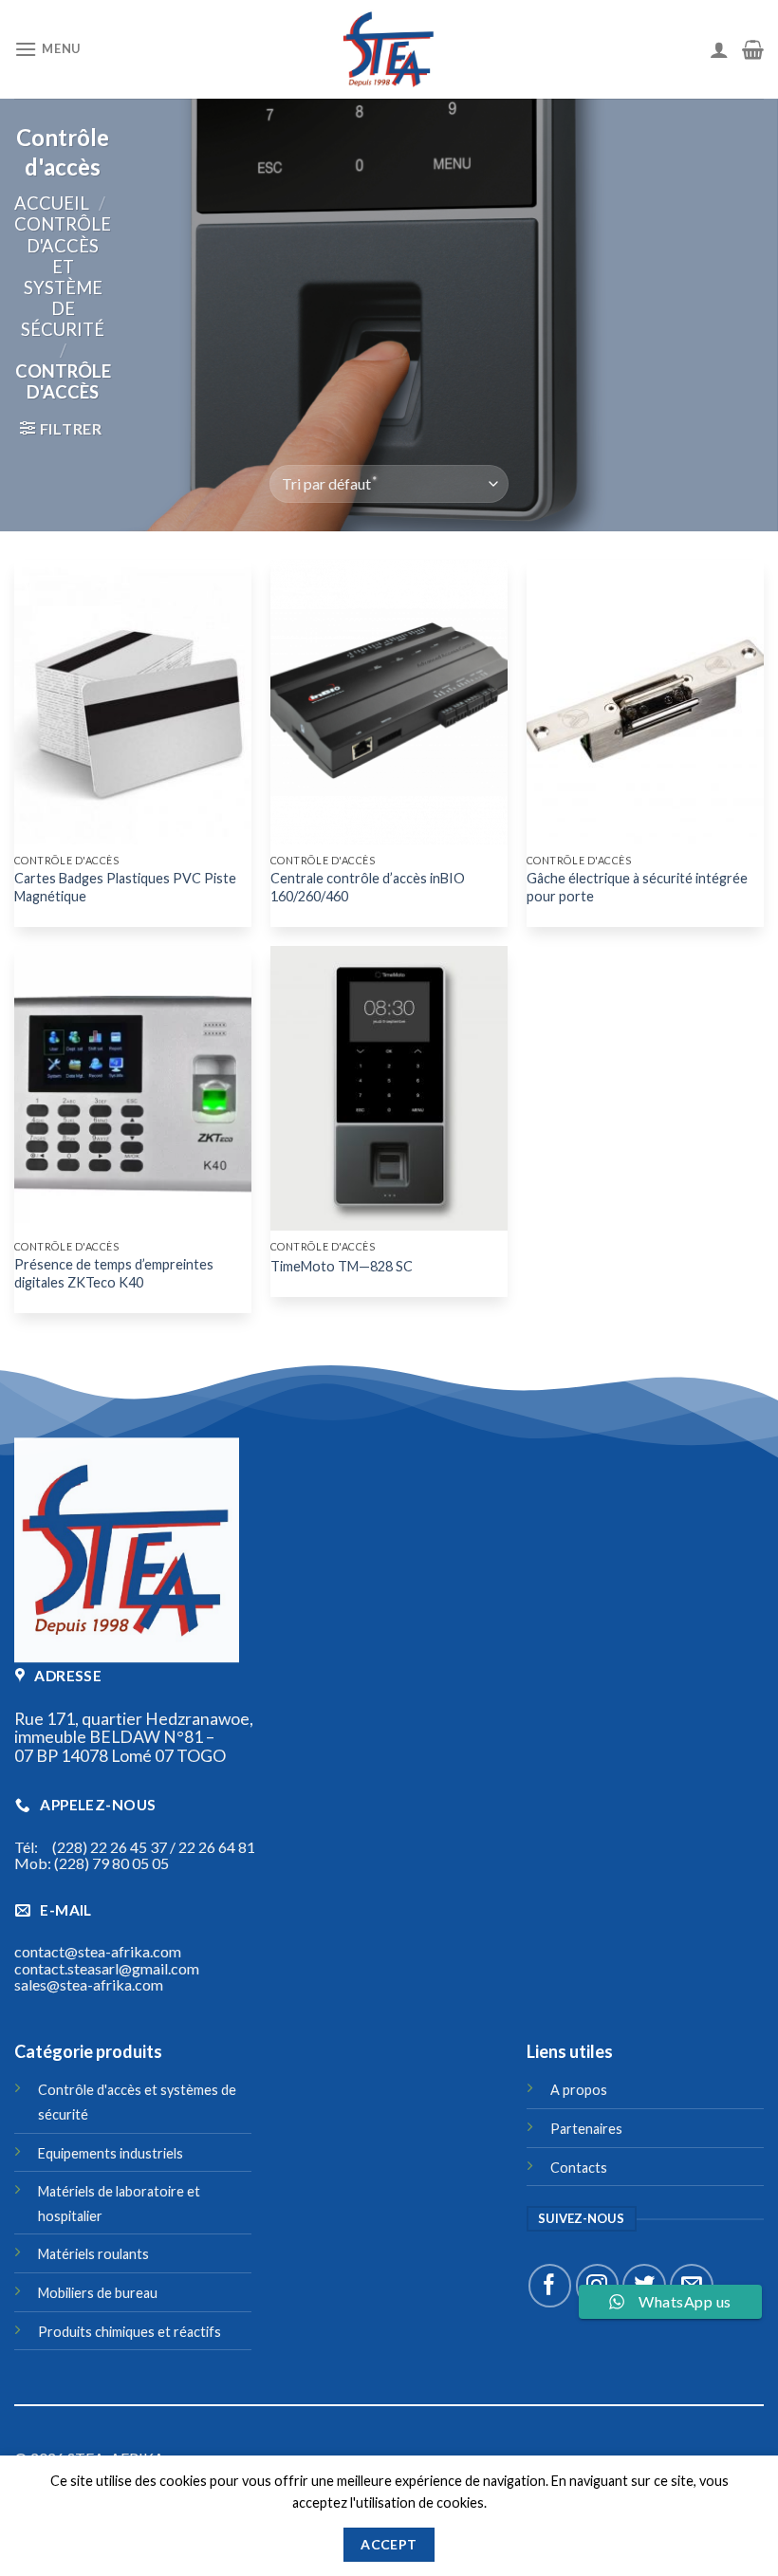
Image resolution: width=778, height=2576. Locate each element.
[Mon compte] (719, 49)
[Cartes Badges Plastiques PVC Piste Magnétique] (133, 702)
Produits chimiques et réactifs (130, 2332)
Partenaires (586, 2129)
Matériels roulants (93, 2254)
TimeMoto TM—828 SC (342, 1266)
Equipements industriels (111, 2153)
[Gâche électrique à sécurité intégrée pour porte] (645, 702)
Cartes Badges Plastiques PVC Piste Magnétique (125, 887)
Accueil (52, 203)
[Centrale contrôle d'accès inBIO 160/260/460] (389, 702)
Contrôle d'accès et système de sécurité (63, 276)
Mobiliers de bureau (98, 2293)
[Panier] (753, 49)
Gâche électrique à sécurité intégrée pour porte (637, 887)
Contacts (579, 2168)
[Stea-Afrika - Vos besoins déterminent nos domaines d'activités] (389, 49)
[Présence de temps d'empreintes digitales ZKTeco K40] (133, 1088)
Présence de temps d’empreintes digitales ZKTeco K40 (114, 1273)
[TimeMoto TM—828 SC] (389, 1088)
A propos (579, 2090)
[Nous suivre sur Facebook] (550, 2285)
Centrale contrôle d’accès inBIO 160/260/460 (368, 887)
